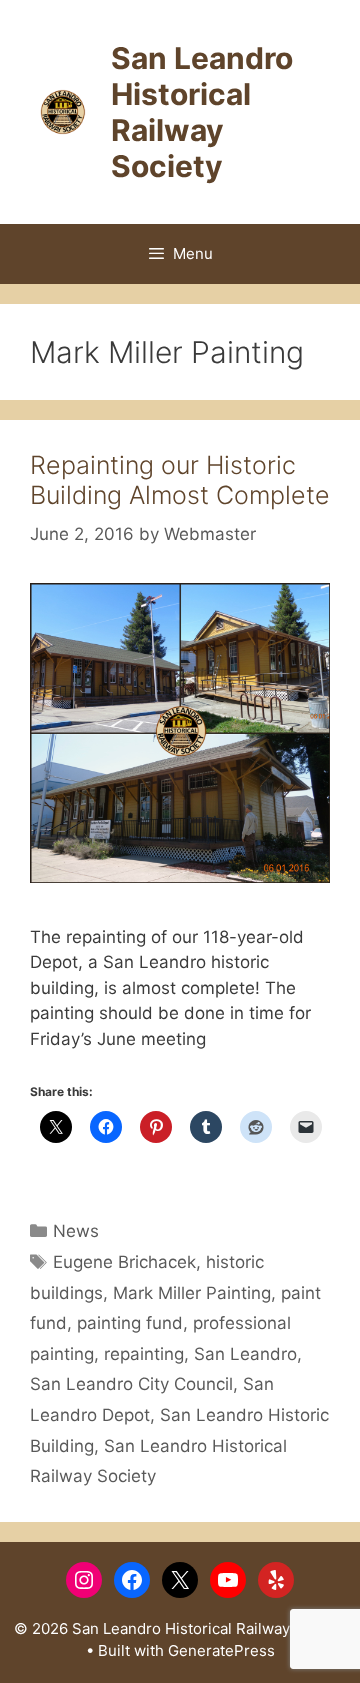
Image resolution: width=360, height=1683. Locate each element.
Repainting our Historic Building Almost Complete (180, 480)
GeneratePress (221, 1650)
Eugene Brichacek (124, 1262)
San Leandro (245, 1354)
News (76, 1231)
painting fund (130, 1323)
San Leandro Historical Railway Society (202, 112)
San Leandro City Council (131, 1384)
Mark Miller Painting (192, 1293)
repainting (144, 1354)
